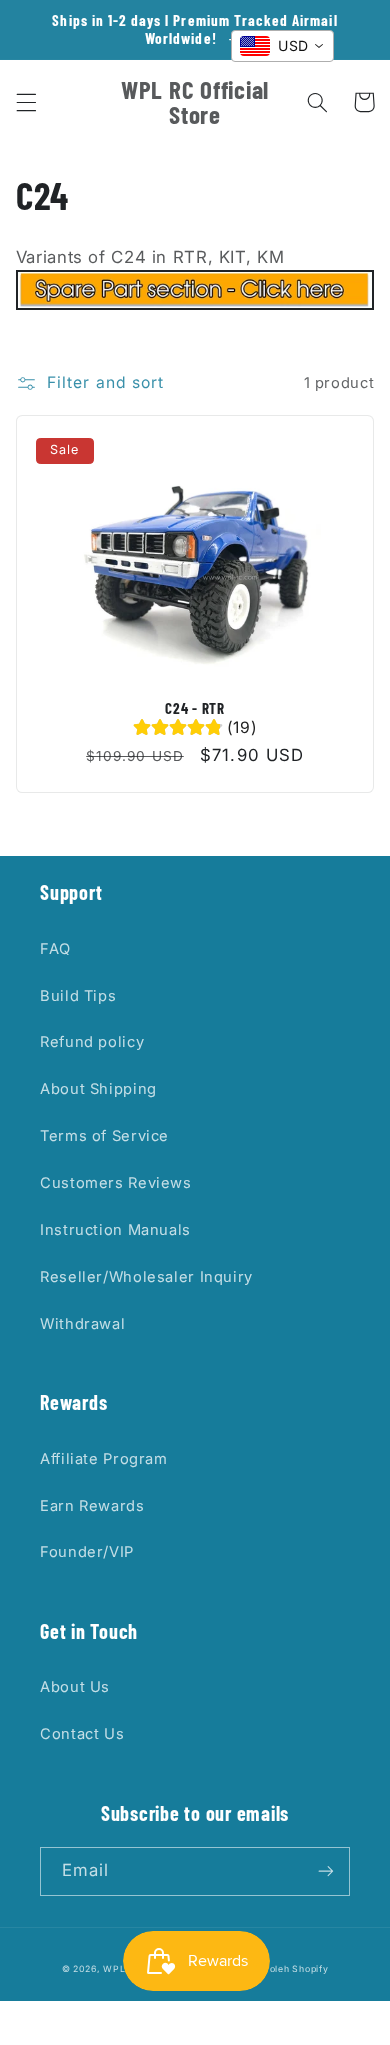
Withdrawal (82, 1324)
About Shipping (98, 1089)
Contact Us (82, 1734)
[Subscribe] (326, 1871)
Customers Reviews (116, 1183)
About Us (75, 1687)
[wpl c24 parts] (195, 304)
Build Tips (78, 996)
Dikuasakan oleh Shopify (270, 1969)
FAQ (55, 949)
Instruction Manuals (115, 1230)
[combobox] (282, 46)
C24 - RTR (195, 708)
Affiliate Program (104, 1459)
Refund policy (92, 1042)
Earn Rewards (92, 1506)
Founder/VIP (87, 1552)
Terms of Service (104, 1136)
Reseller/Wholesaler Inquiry (146, 1277)
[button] (26, 102)
